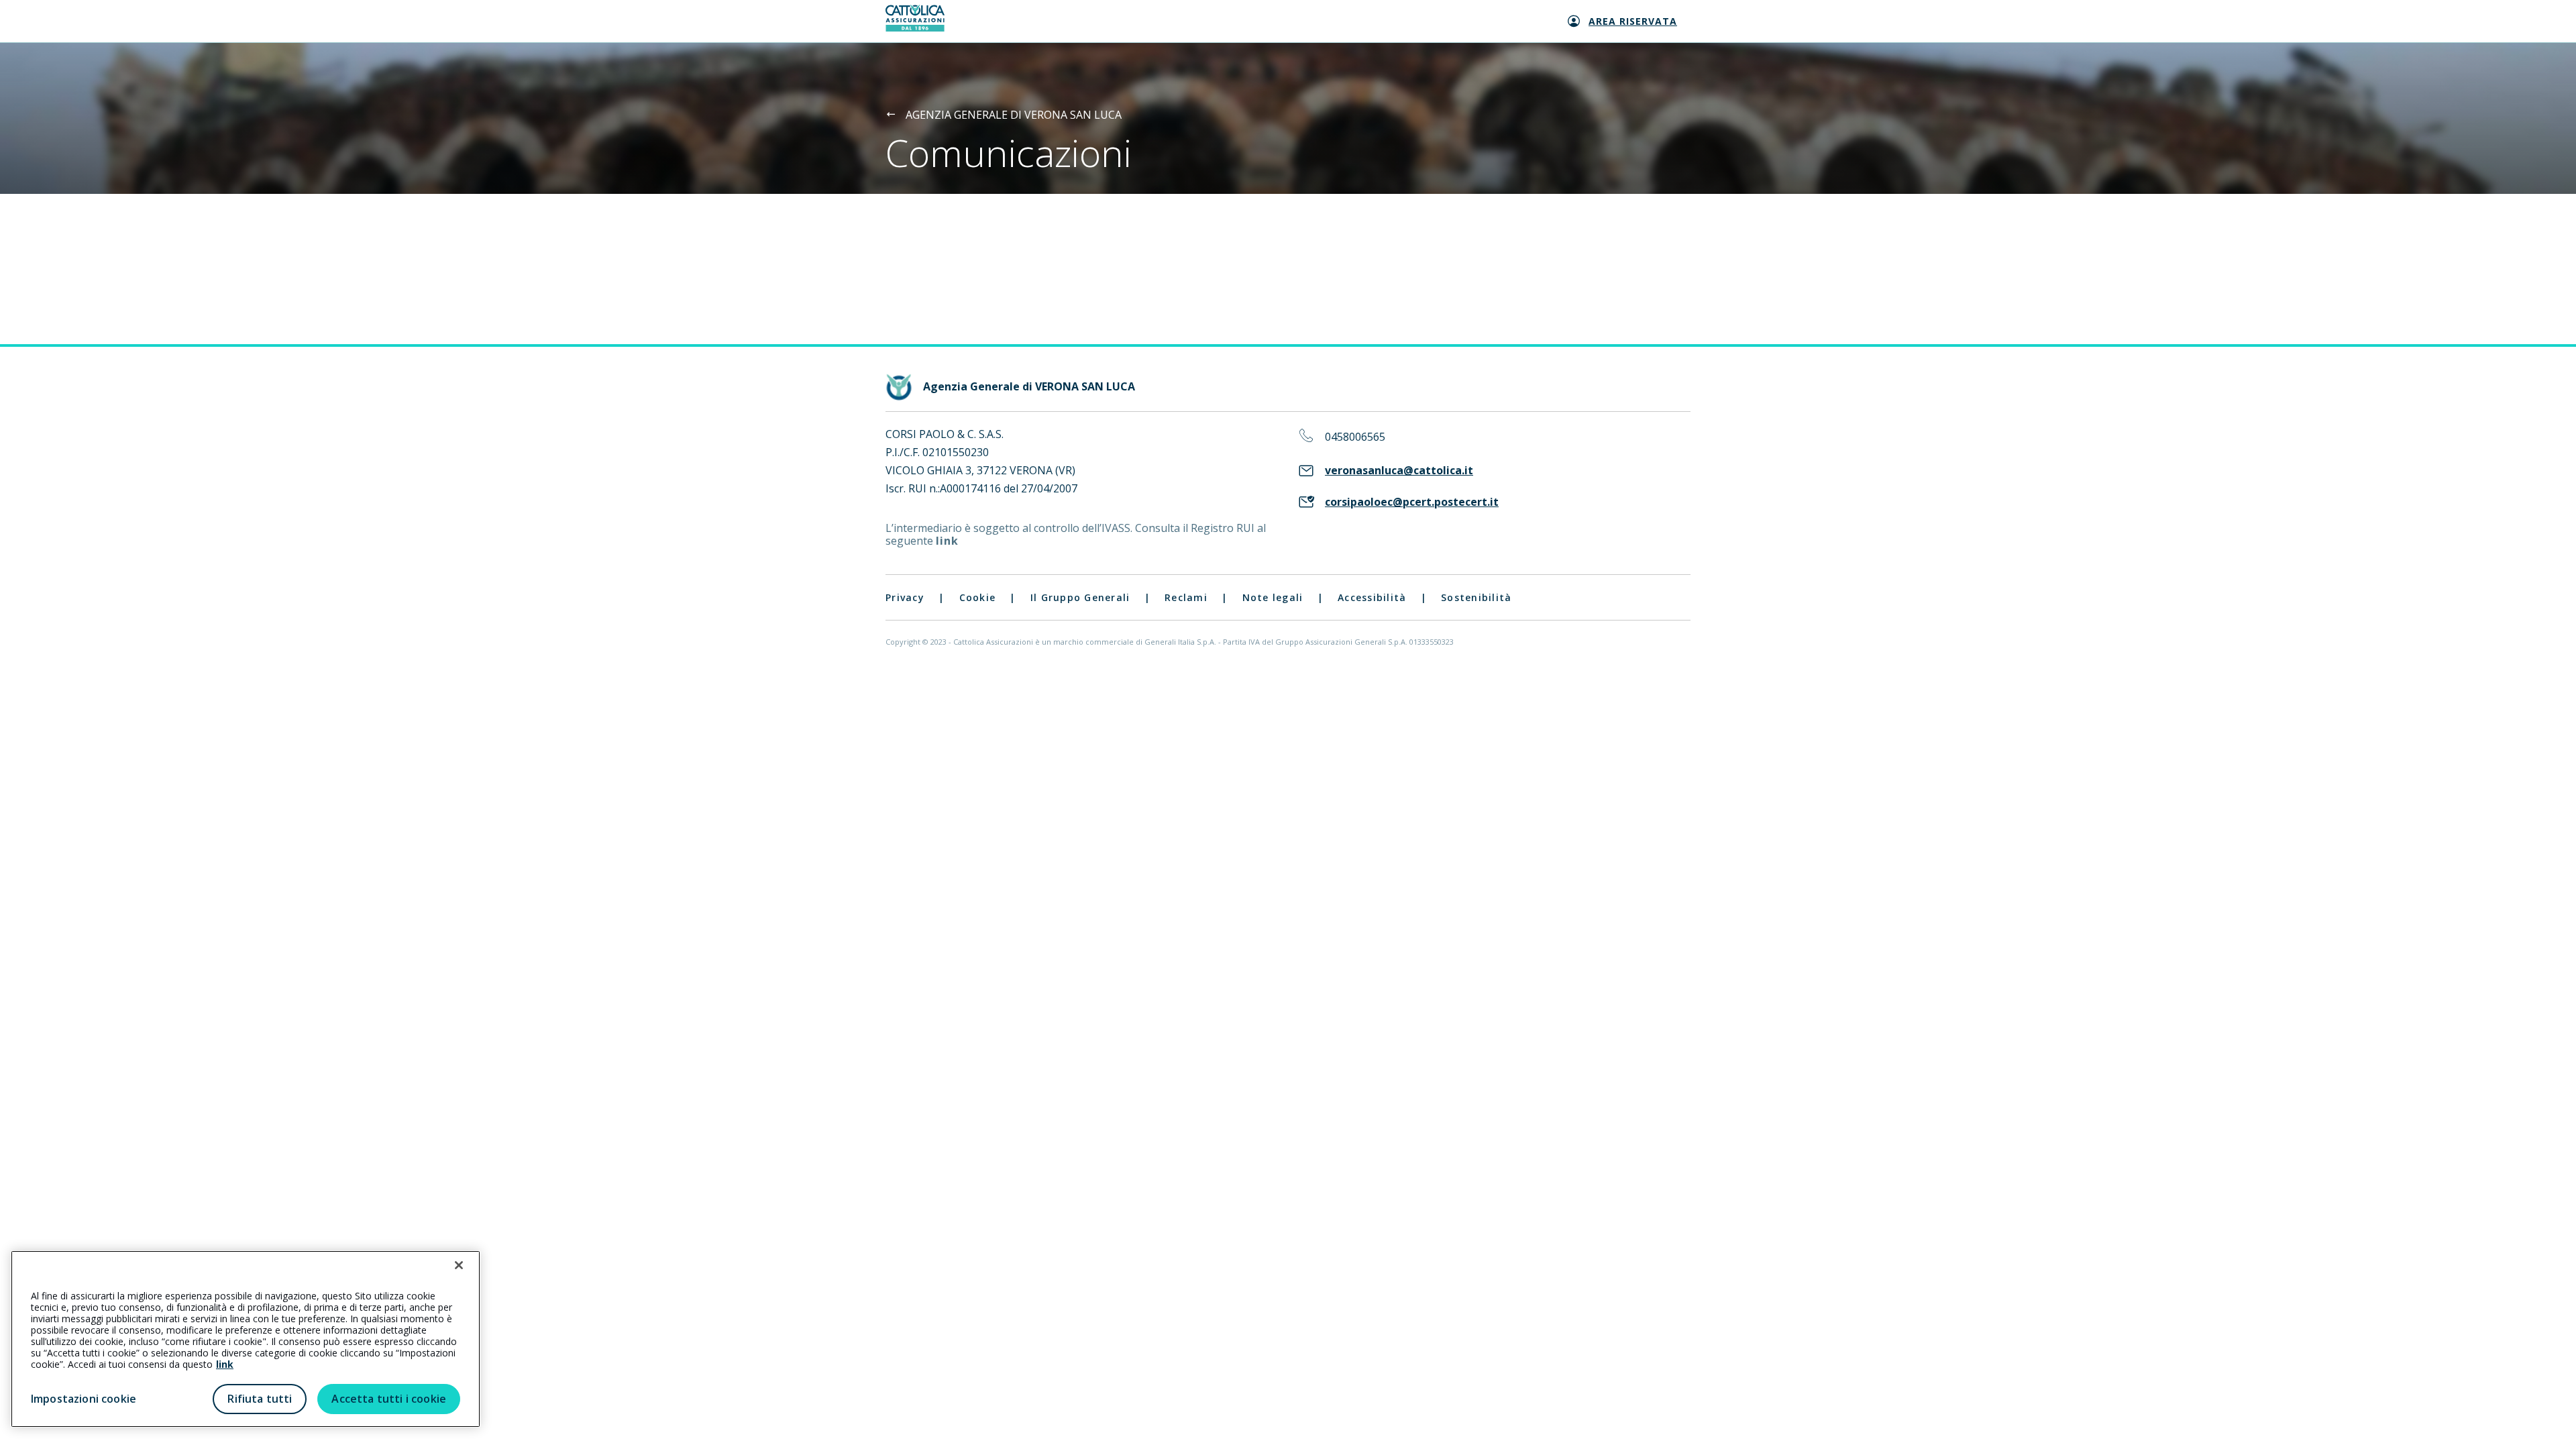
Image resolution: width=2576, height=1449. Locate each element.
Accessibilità (1372, 597)
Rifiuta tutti (260, 1399)
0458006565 (1355, 437)
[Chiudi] (459, 1265)
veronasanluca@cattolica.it (1399, 471)
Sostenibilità (1476, 597)
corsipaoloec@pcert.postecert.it (1412, 502)
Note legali (1273, 597)
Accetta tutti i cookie (389, 1399)
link (947, 541)
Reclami (1186, 597)
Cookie (978, 597)
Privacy (905, 597)
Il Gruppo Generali (1080, 597)
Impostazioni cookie (84, 1399)
